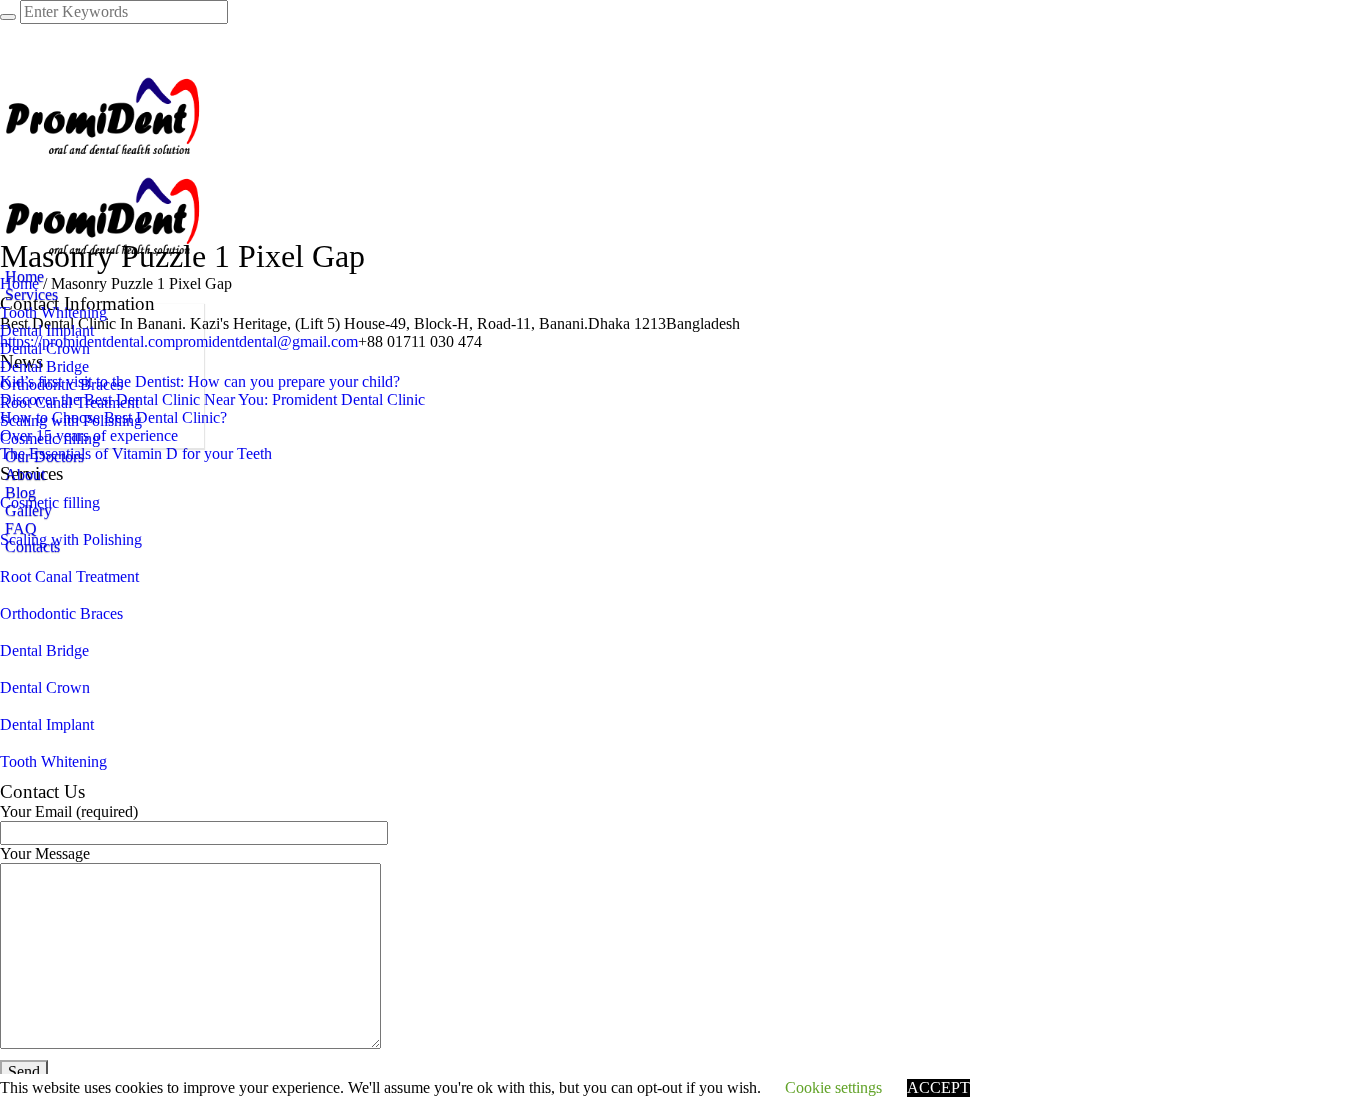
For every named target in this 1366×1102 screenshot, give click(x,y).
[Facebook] (11, 32)
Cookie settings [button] (833, 1087)
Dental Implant (47, 724)
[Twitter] (11, 50)
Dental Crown (45, 687)
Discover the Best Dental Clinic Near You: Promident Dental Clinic (212, 399)
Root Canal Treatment (69, 576)
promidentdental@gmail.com (266, 341)
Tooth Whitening (53, 761)
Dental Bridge (44, 650)
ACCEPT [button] (938, 1087)
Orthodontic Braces (61, 613)
